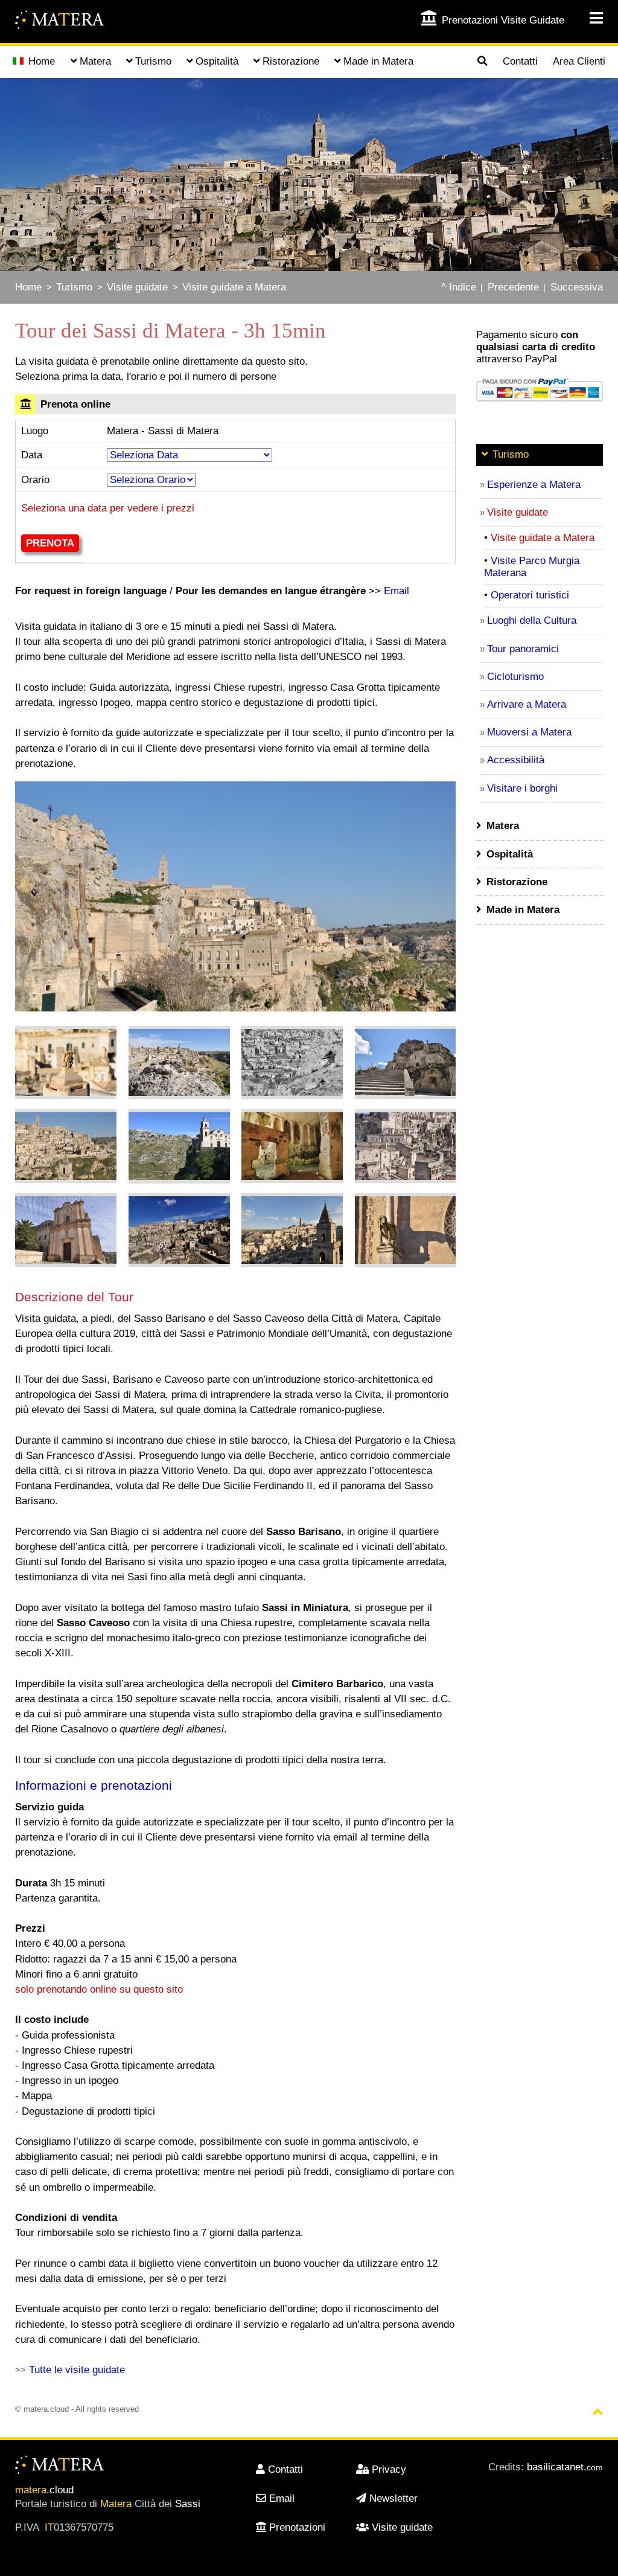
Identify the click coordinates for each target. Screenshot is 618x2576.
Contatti (520, 61)
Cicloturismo (515, 677)
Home (42, 61)
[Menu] (589, 18)
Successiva (577, 287)
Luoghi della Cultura (532, 620)
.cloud (44, 2490)
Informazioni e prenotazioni (94, 1785)
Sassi (188, 2504)
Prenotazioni (297, 2527)
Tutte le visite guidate (77, 2370)
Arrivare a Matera (527, 704)
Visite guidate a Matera (234, 287)
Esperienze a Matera (534, 485)
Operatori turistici (530, 595)
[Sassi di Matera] (66, 1063)
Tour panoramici (523, 649)
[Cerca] (482, 62)
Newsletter (393, 2498)
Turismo (74, 287)
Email (397, 591)
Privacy (389, 2469)
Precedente (513, 287)
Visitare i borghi (522, 788)
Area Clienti (579, 61)
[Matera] (60, 21)
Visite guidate (137, 287)
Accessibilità (516, 760)
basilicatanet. (565, 2467)
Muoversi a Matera (529, 732)
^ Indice (459, 287)
